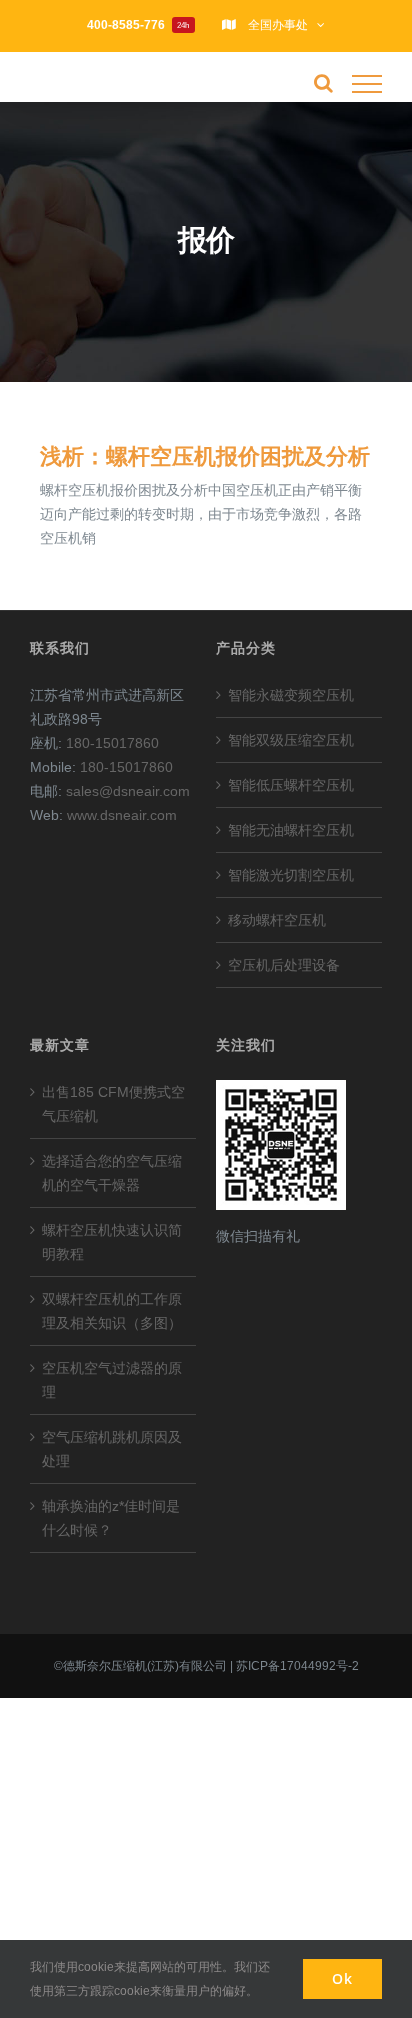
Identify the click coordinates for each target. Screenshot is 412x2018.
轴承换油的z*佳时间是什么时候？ (111, 1518)
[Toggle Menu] (367, 84)
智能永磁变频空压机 (291, 695)
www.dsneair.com (122, 815)
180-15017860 (112, 743)
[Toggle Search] (323, 83)
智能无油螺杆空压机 (291, 830)
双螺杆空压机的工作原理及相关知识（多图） (112, 1311)
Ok (342, 1978)
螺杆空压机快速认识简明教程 (112, 1242)
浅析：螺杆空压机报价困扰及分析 (205, 457)
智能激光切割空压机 (291, 875)
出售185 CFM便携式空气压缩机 (113, 1104)
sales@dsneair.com (128, 791)
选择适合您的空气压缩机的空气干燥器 (112, 1173)
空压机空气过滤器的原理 (112, 1380)
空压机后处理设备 (284, 965)
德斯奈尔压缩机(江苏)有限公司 (145, 1666)
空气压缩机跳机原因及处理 (112, 1449)
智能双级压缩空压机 (291, 740)
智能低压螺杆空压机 (291, 785)
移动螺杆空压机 (277, 920)
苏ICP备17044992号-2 (297, 1666)
